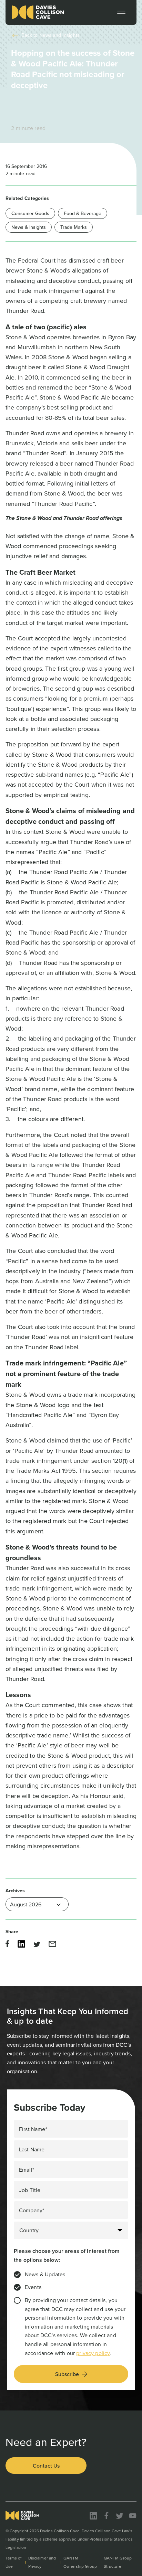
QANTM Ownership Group (80, 2562)
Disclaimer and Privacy (42, 2562)
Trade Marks (74, 227)
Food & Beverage (83, 213)
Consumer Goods (30, 213)
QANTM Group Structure (118, 2562)
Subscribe (67, 2374)
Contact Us (46, 2466)
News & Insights (29, 227)
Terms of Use (14, 2562)
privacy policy (93, 2353)
